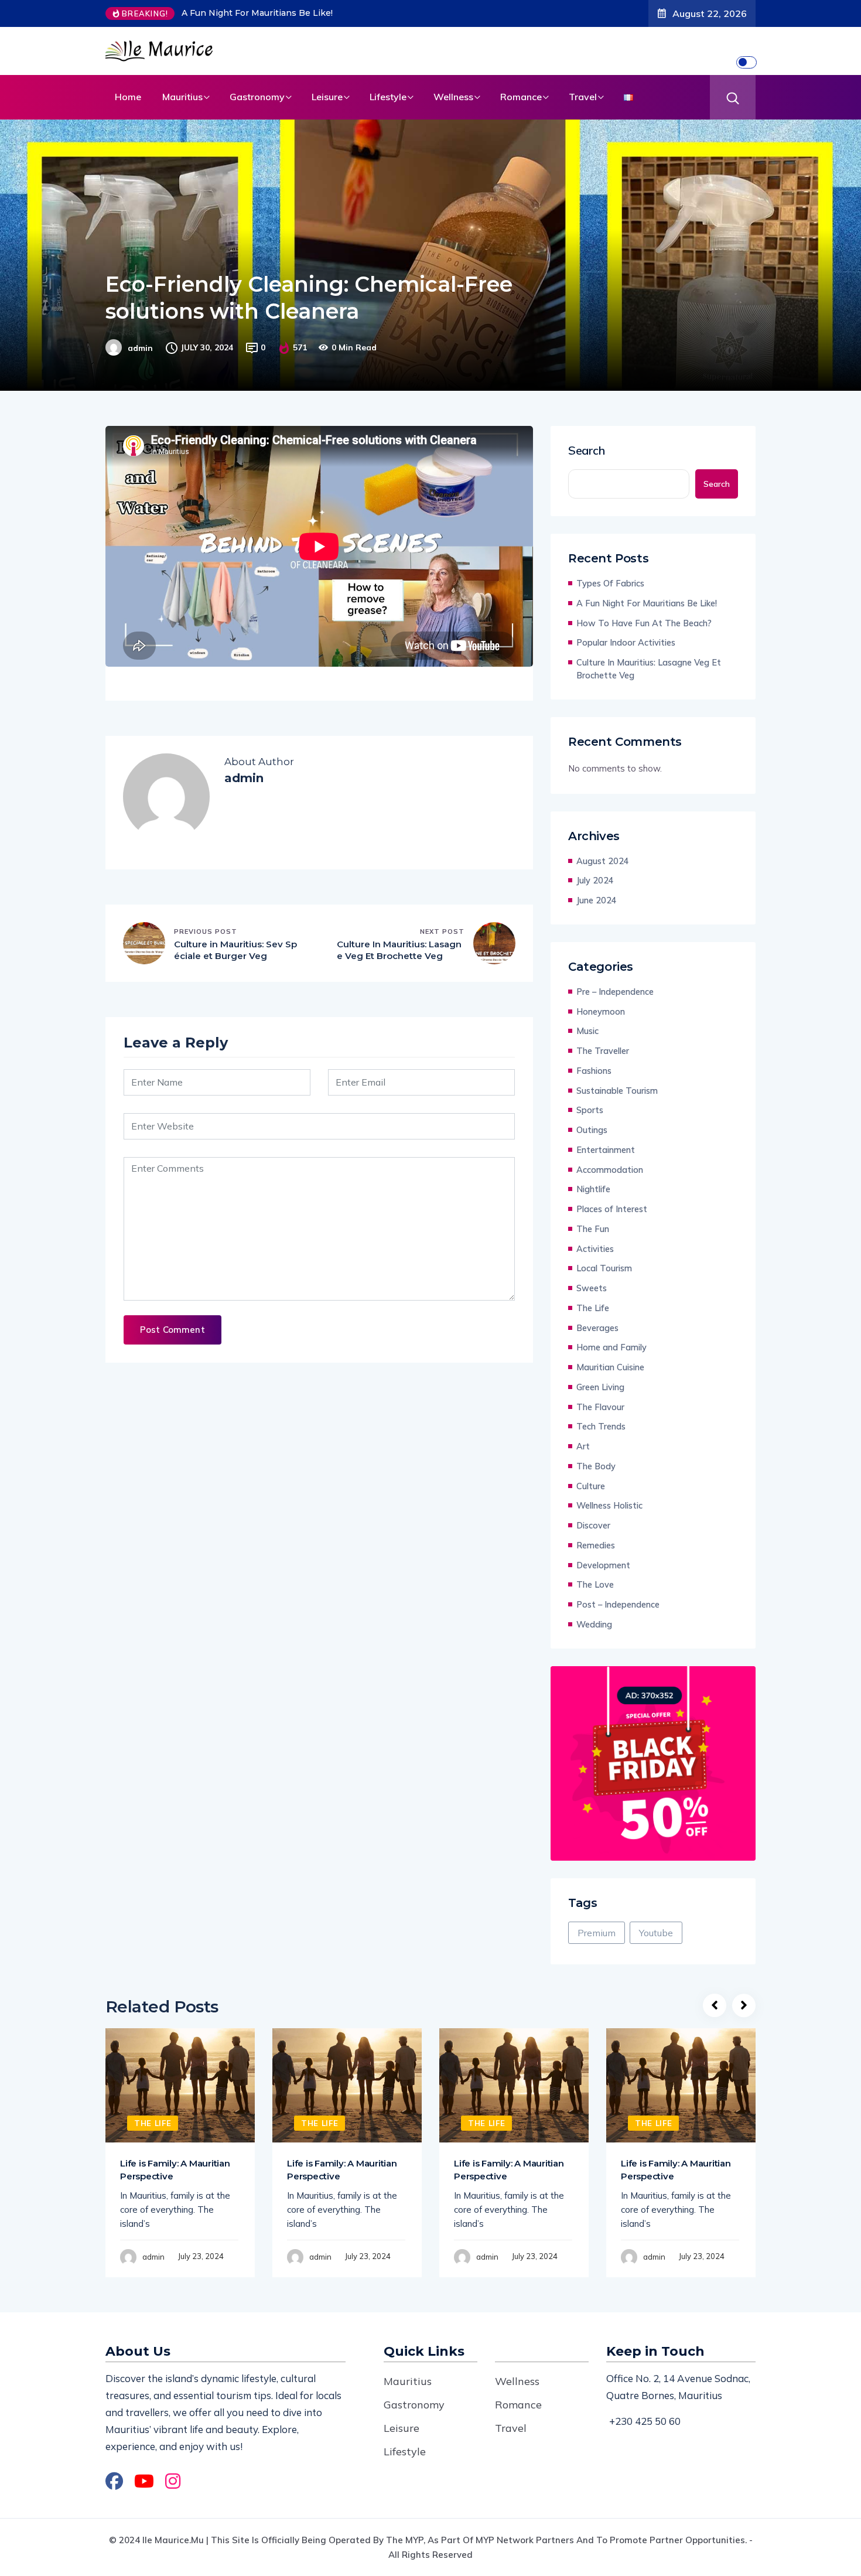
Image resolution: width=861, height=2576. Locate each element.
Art (583, 1446)
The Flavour (600, 1407)
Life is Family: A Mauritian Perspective (175, 2170)
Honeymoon (601, 1011)
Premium (597, 1933)
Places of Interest (612, 1209)
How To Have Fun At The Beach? (644, 623)
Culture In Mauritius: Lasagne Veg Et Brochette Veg (399, 950)
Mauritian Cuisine (610, 1367)
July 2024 (595, 880)
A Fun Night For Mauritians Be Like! (257, 13)
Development (603, 1565)
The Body (596, 1466)
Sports (590, 1110)
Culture (591, 1486)
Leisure (327, 97)
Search (587, 451)
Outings (592, 1130)
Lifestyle (388, 97)
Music (587, 1031)
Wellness (453, 97)
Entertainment (606, 1150)
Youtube (656, 1933)
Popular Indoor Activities (626, 642)
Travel (583, 97)
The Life (593, 1308)
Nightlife (593, 1189)
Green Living (600, 1387)
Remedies (596, 1545)
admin (140, 348)
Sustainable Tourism (617, 1091)
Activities (595, 1249)
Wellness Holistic (609, 1505)
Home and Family (611, 1347)
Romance (521, 97)
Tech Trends (601, 1426)
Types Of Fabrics (610, 583)
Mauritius (182, 97)
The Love (595, 1584)
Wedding (594, 1624)
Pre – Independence (615, 992)
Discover (593, 1525)
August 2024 (603, 861)
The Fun (593, 1229)
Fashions (594, 1071)
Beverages (597, 1328)
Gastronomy (257, 97)
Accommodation (610, 1170)
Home (128, 97)
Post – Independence (618, 1604)
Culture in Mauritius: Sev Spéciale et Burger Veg (235, 950)
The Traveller (603, 1051)
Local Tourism (604, 1268)
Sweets (592, 1288)
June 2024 (597, 900)
